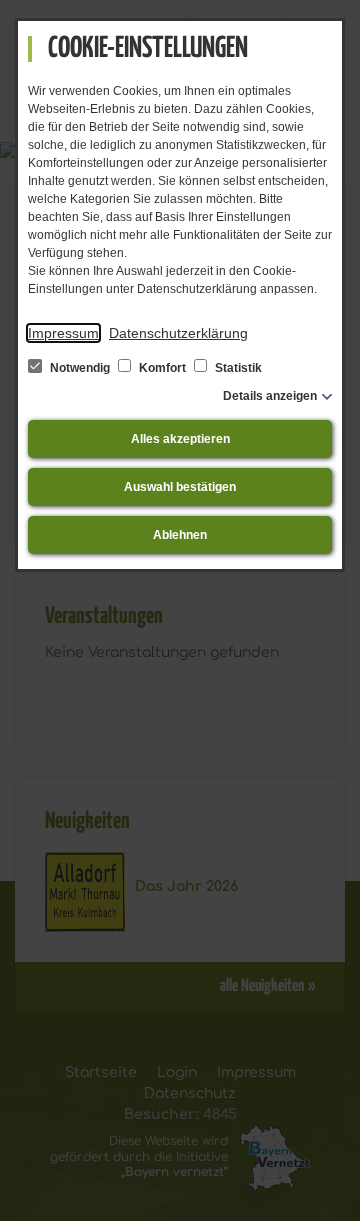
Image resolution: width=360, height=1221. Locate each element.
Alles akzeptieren (180, 439)
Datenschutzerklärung (178, 333)
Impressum (63, 333)
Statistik (237, 368)
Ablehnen (180, 535)
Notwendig (80, 368)
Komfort (162, 368)
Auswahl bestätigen (180, 487)
